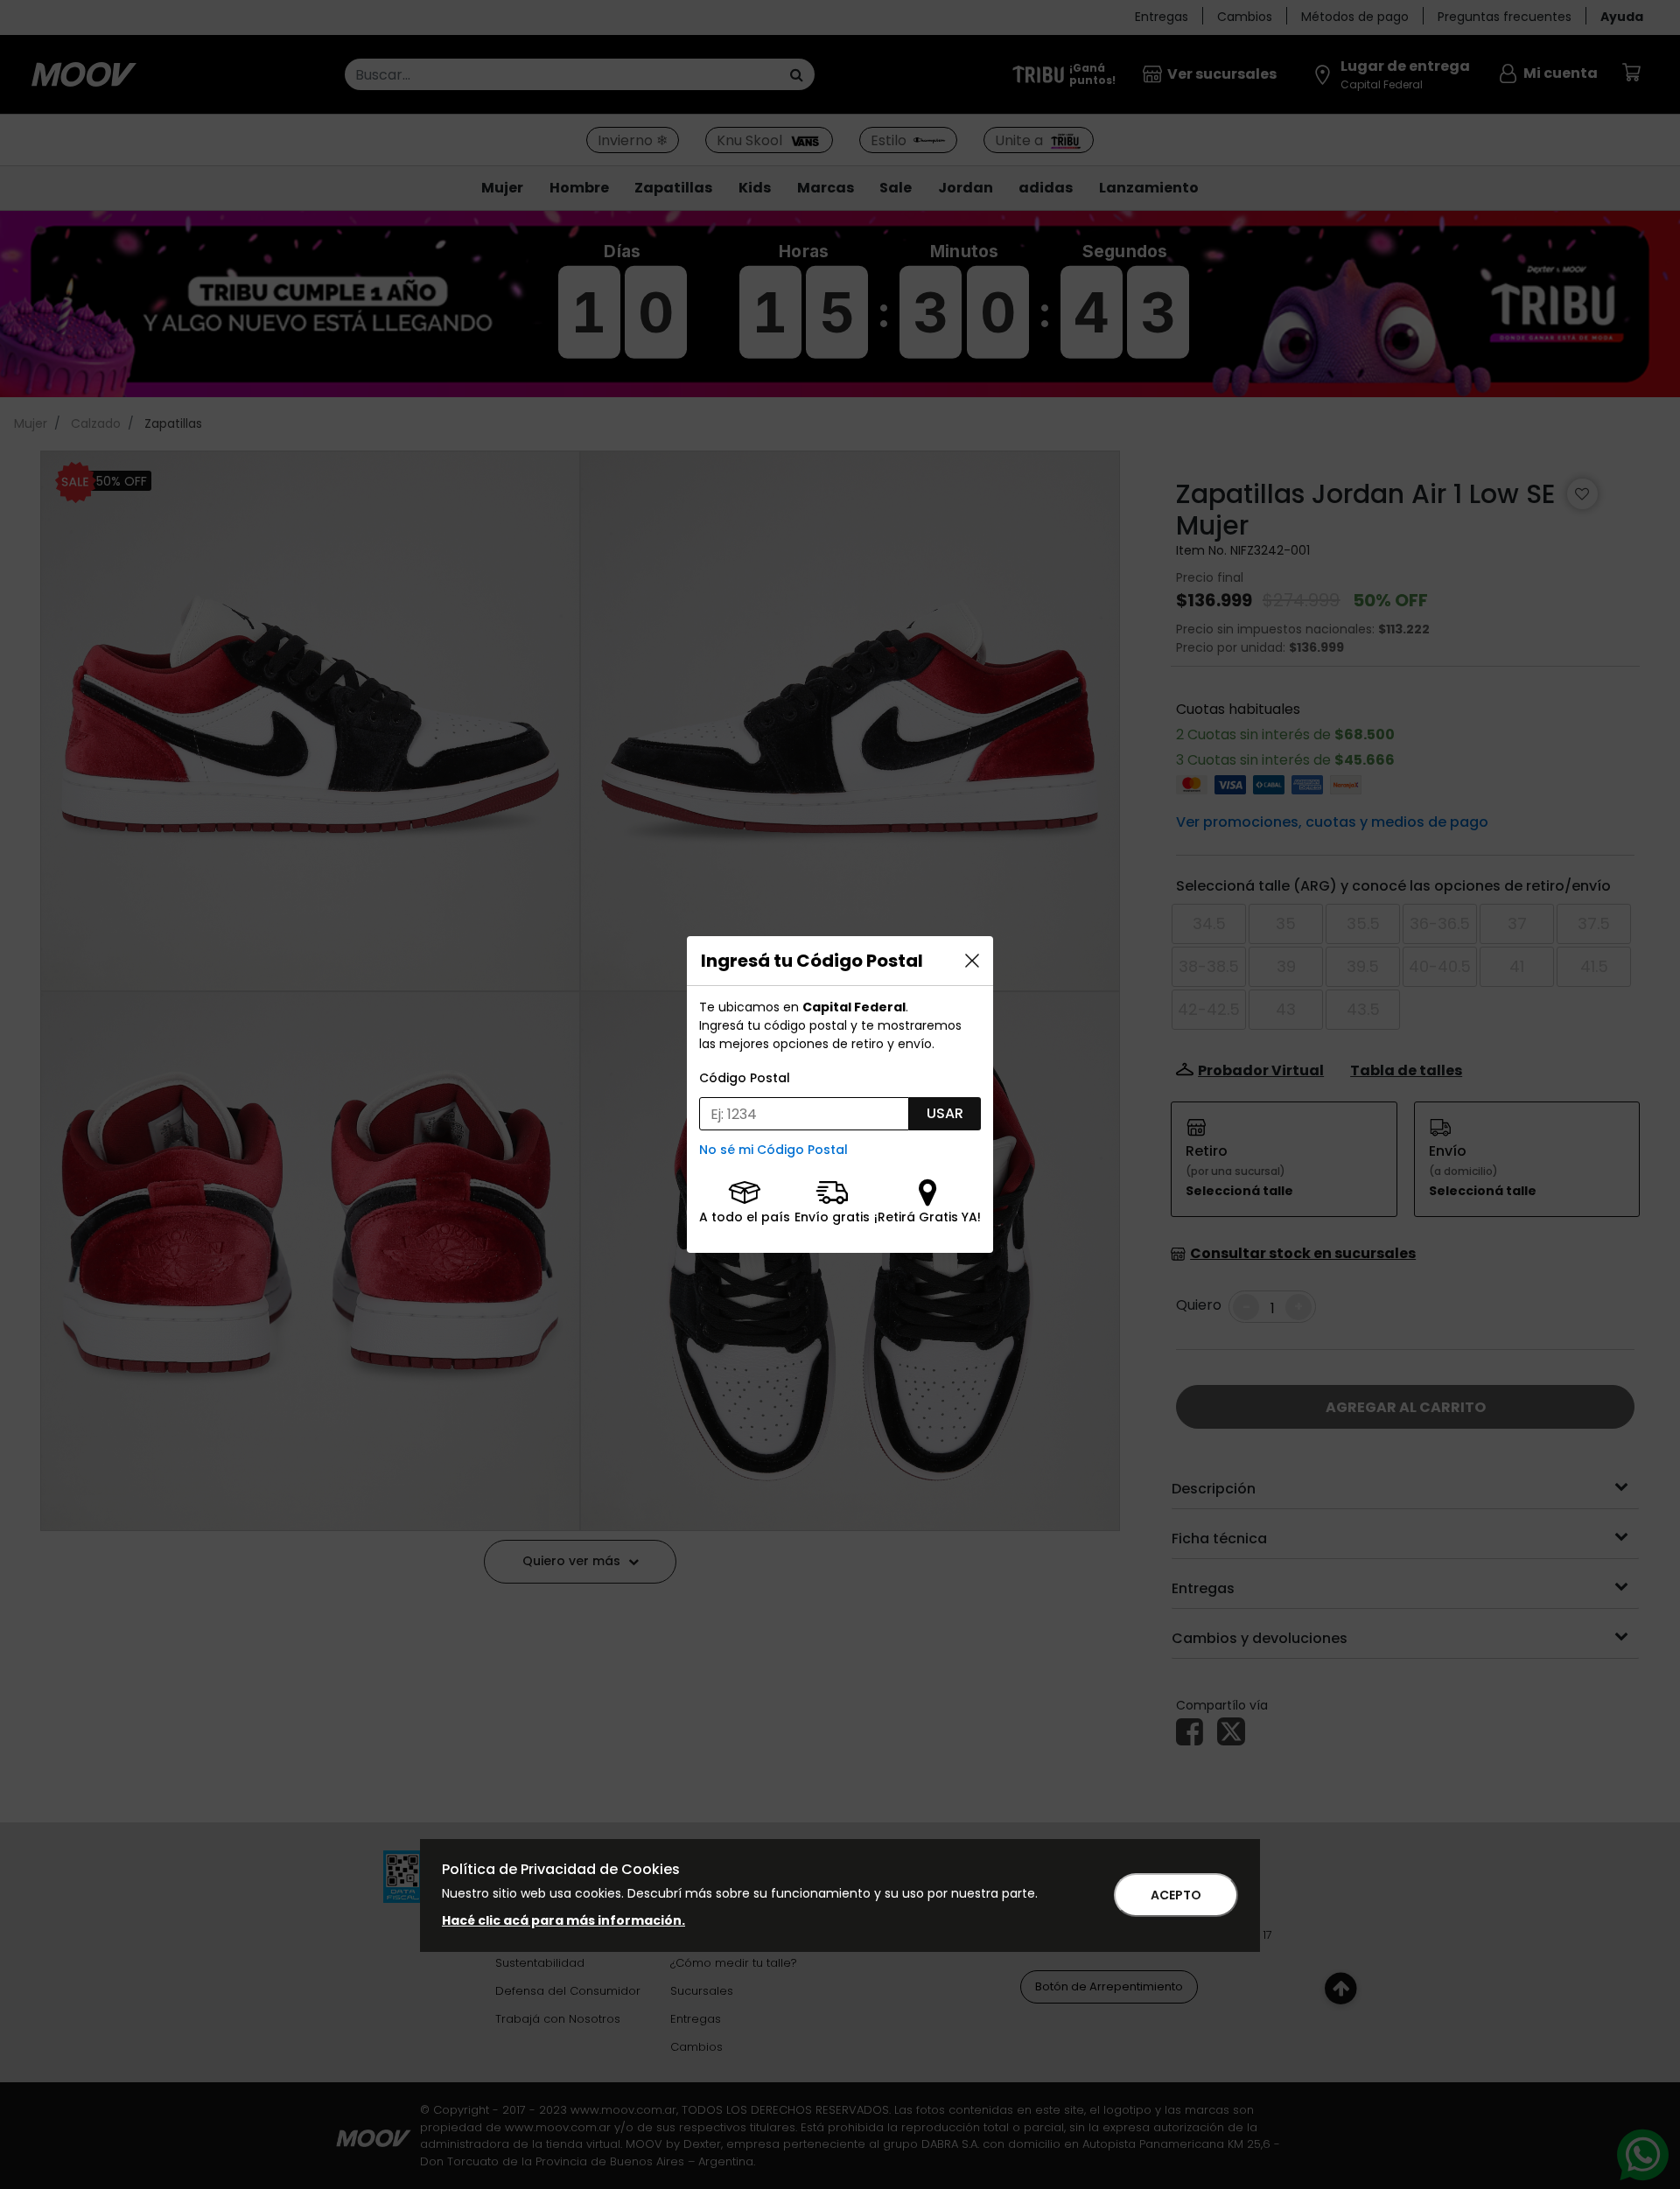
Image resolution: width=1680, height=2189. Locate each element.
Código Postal (745, 1078)
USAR (945, 1113)
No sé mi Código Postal (773, 1150)
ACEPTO (1176, 1895)
